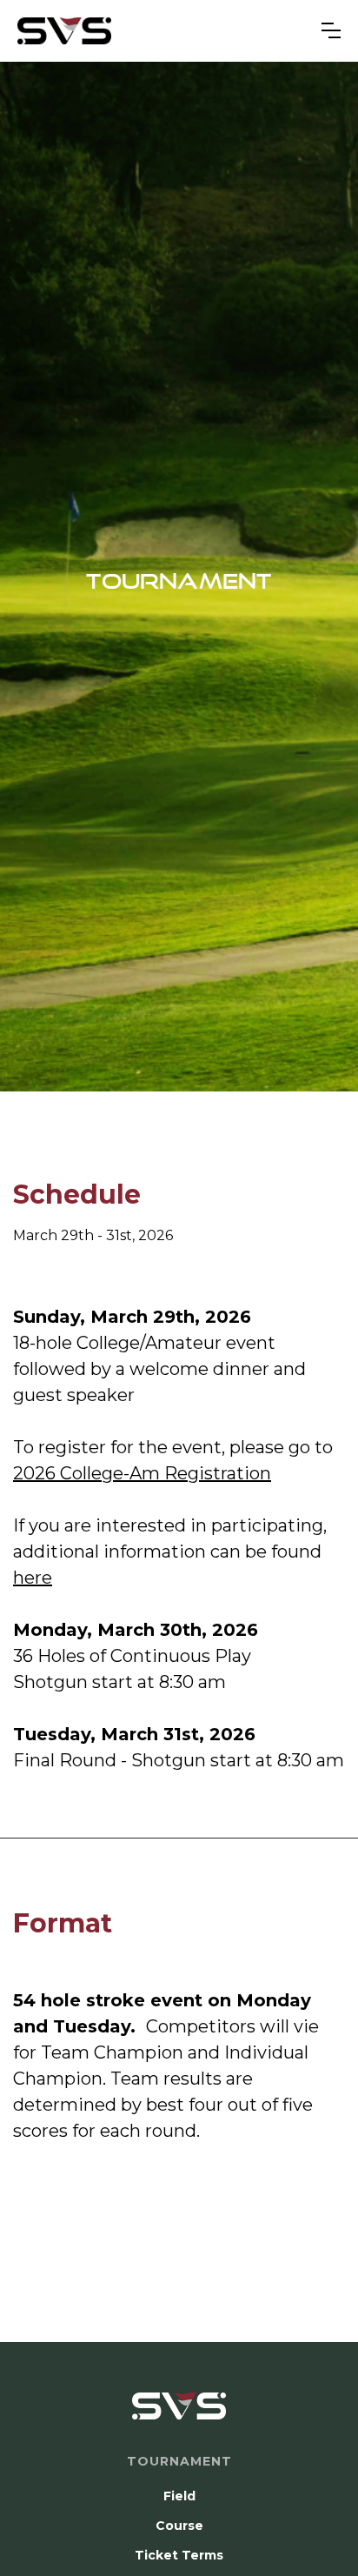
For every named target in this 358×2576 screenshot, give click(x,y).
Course (179, 2526)
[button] (331, 30)
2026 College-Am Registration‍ (142, 1473)
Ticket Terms (179, 2555)
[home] (64, 31)
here (33, 1578)
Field (179, 2496)
